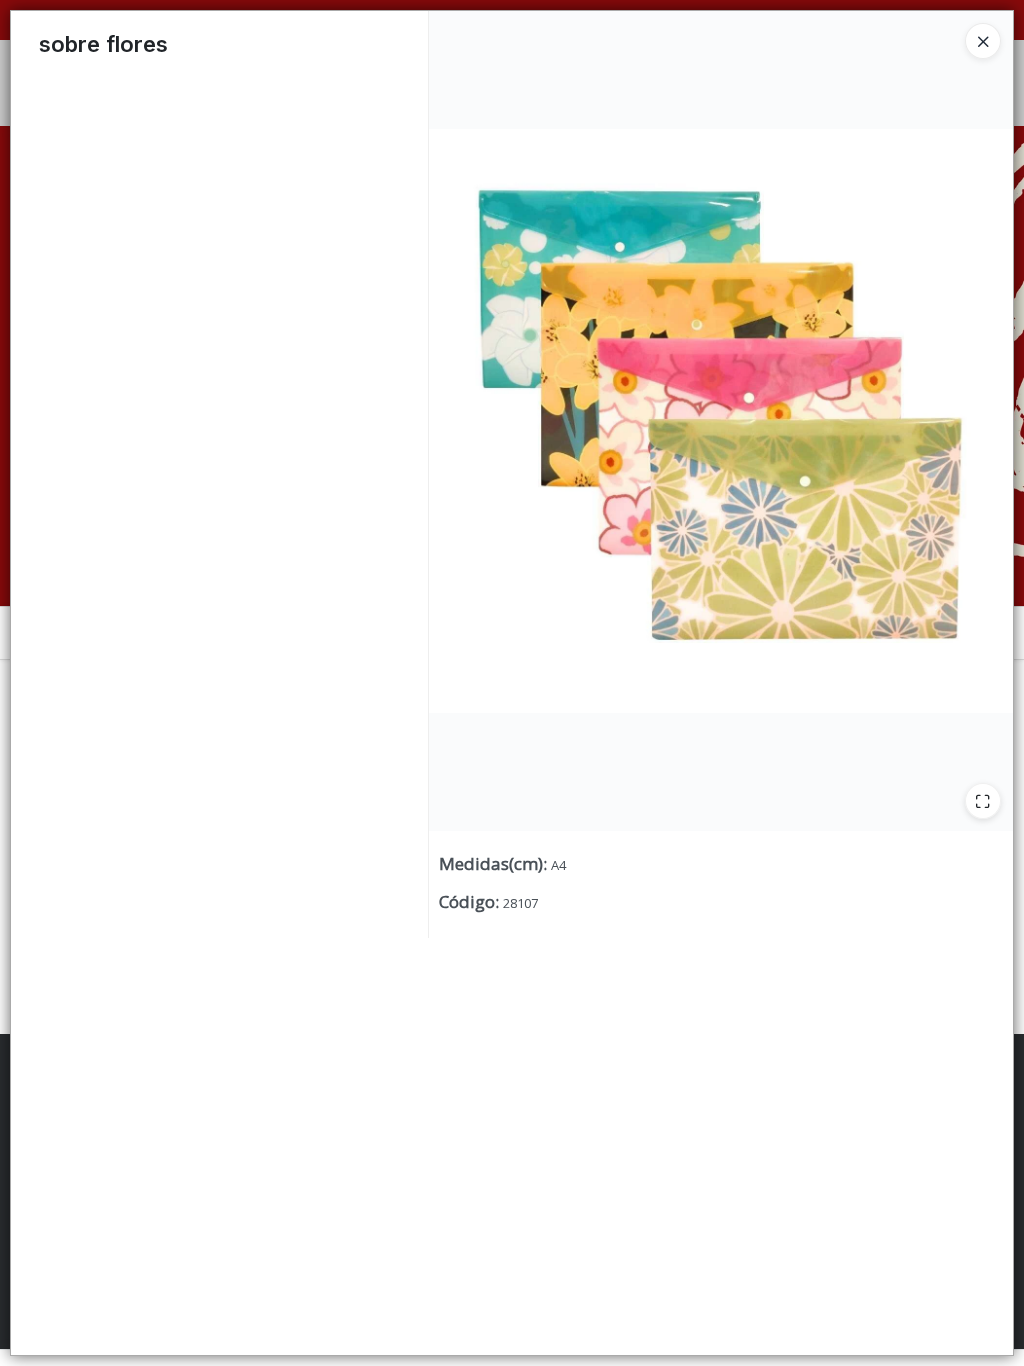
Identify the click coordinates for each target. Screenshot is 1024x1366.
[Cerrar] (983, 41)
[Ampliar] (983, 801)
